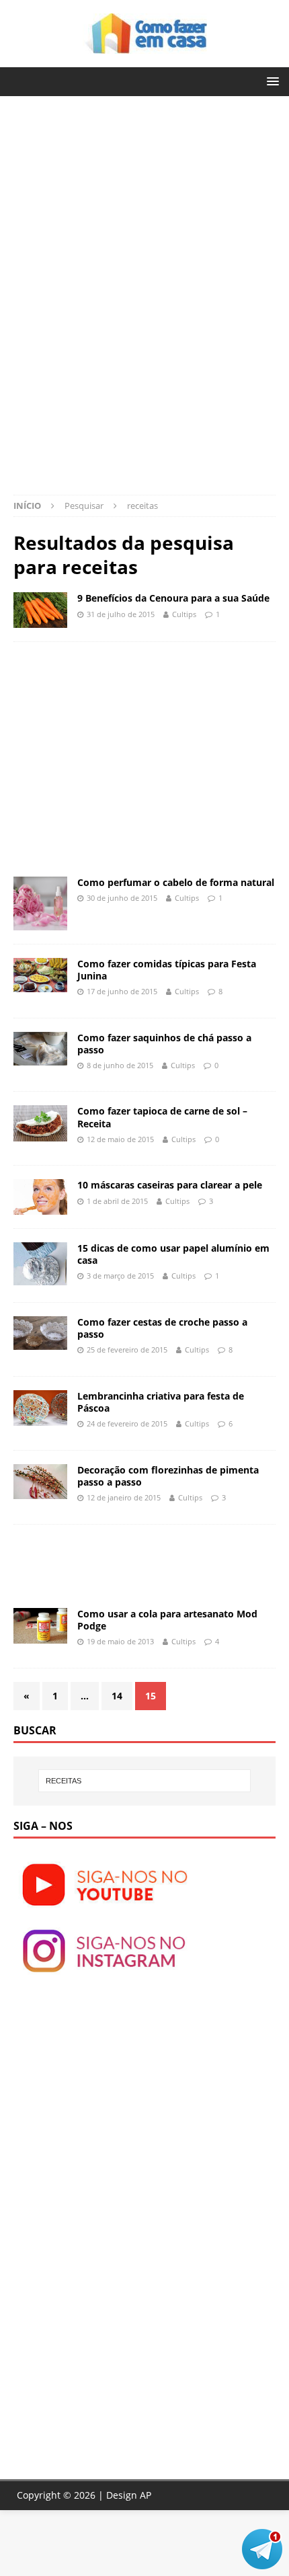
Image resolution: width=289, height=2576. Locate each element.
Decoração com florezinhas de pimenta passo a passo (168, 1476)
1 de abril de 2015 (117, 1201)
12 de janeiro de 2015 (124, 1497)
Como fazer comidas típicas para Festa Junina (167, 970)
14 (117, 1696)
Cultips (184, 614)
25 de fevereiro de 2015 (127, 1350)
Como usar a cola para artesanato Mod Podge (167, 1620)
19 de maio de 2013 (120, 1641)
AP (146, 2495)
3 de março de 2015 (120, 1276)
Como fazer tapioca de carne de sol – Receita (162, 1117)
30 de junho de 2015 (122, 898)
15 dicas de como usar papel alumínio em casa (173, 1254)
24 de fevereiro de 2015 (127, 1423)
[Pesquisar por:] (145, 1781)
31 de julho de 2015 (121, 614)
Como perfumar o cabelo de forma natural (176, 882)
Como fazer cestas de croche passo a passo (162, 1328)
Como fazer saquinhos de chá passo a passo (164, 1044)
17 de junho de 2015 (122, 991)
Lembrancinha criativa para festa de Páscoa (161, 1402)
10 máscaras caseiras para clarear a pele (170, 1185)
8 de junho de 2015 (120, 1065)
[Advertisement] (126, 204)
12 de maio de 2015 (120, 1139)
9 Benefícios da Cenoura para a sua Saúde (173, 598)
